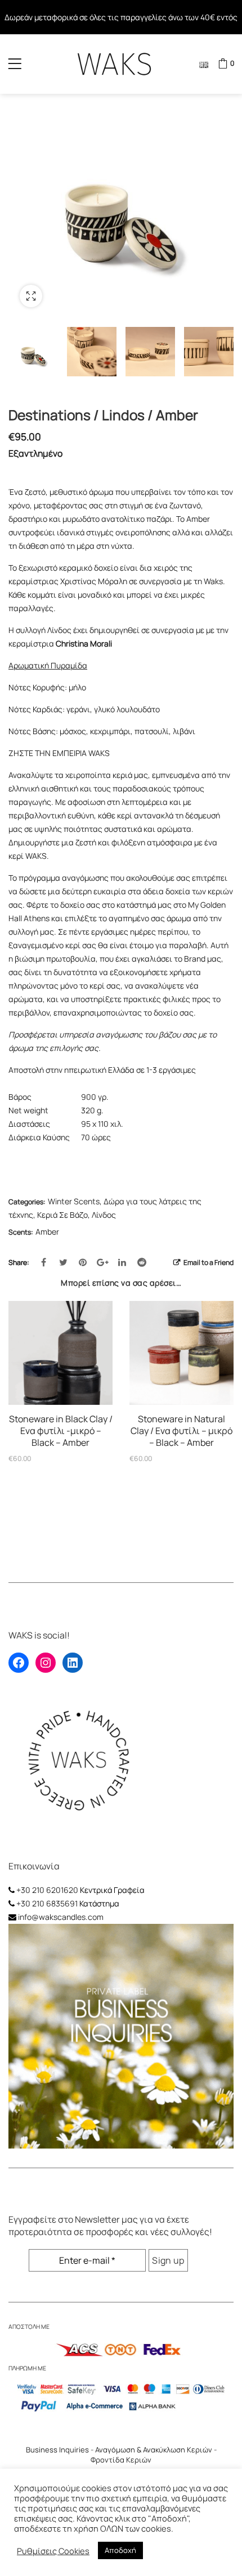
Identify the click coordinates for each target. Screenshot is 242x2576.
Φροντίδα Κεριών (121, 2460)
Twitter (63, 1262)
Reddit (142, 1262)
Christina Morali (84, 643)
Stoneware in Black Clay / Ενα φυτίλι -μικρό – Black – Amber (61, 1431)
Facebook (43, 1262)
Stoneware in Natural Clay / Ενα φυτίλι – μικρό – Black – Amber (181, 1431)
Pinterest (83, 1262)
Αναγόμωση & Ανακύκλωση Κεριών (154, 2450)
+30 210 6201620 (47, 1890)
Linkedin (122, 1262)
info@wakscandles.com (61, 1917)
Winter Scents (74, 1201)
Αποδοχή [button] (120, 2550)
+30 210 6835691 (47, 1903)
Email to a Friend (208, 1262)
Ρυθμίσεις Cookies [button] (53, 2551)
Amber (47, 1232)
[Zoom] (31, 296)
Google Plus (102, 1262)
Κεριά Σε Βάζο (62, 1215)
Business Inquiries (57, 2450)
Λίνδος (104, 1215)
